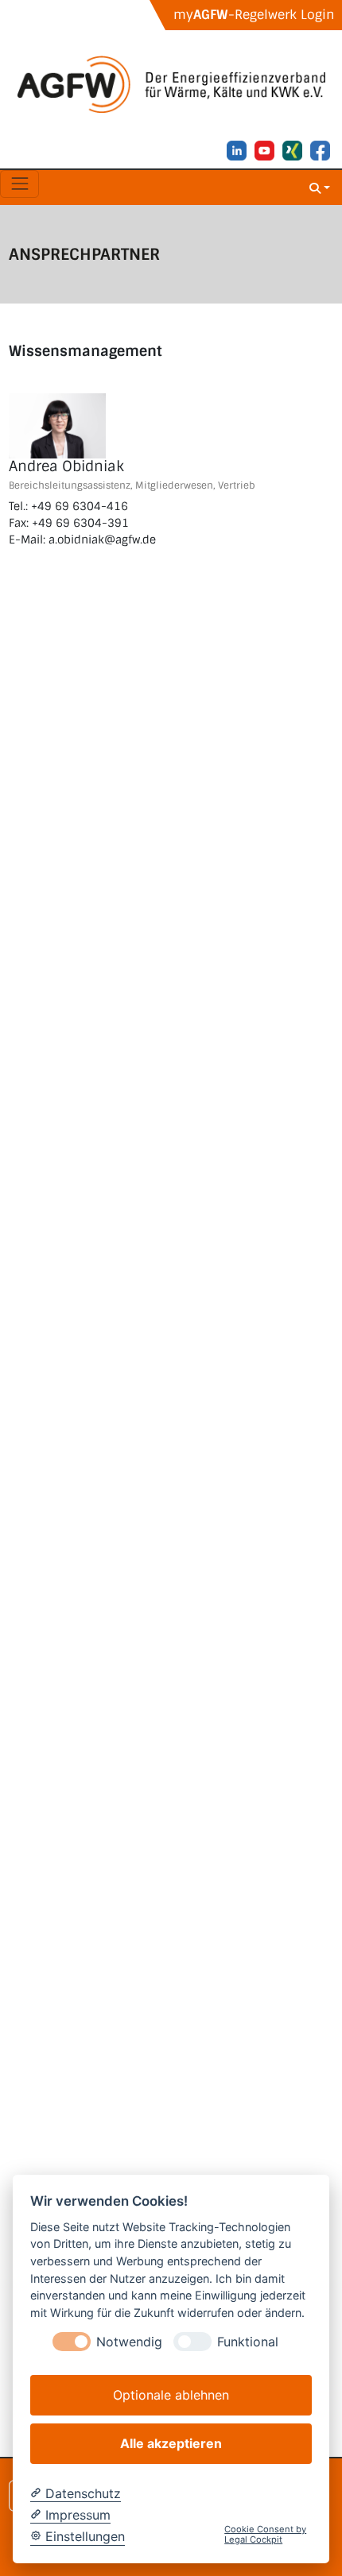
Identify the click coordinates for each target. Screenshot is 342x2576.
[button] (320, 187)
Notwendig (129, 2342)
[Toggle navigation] (19, 184)
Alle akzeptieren (171, 2443)
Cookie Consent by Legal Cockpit (265, 2535)
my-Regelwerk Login (254, 15)
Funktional (248, 2342)
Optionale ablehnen (171, 2395)
